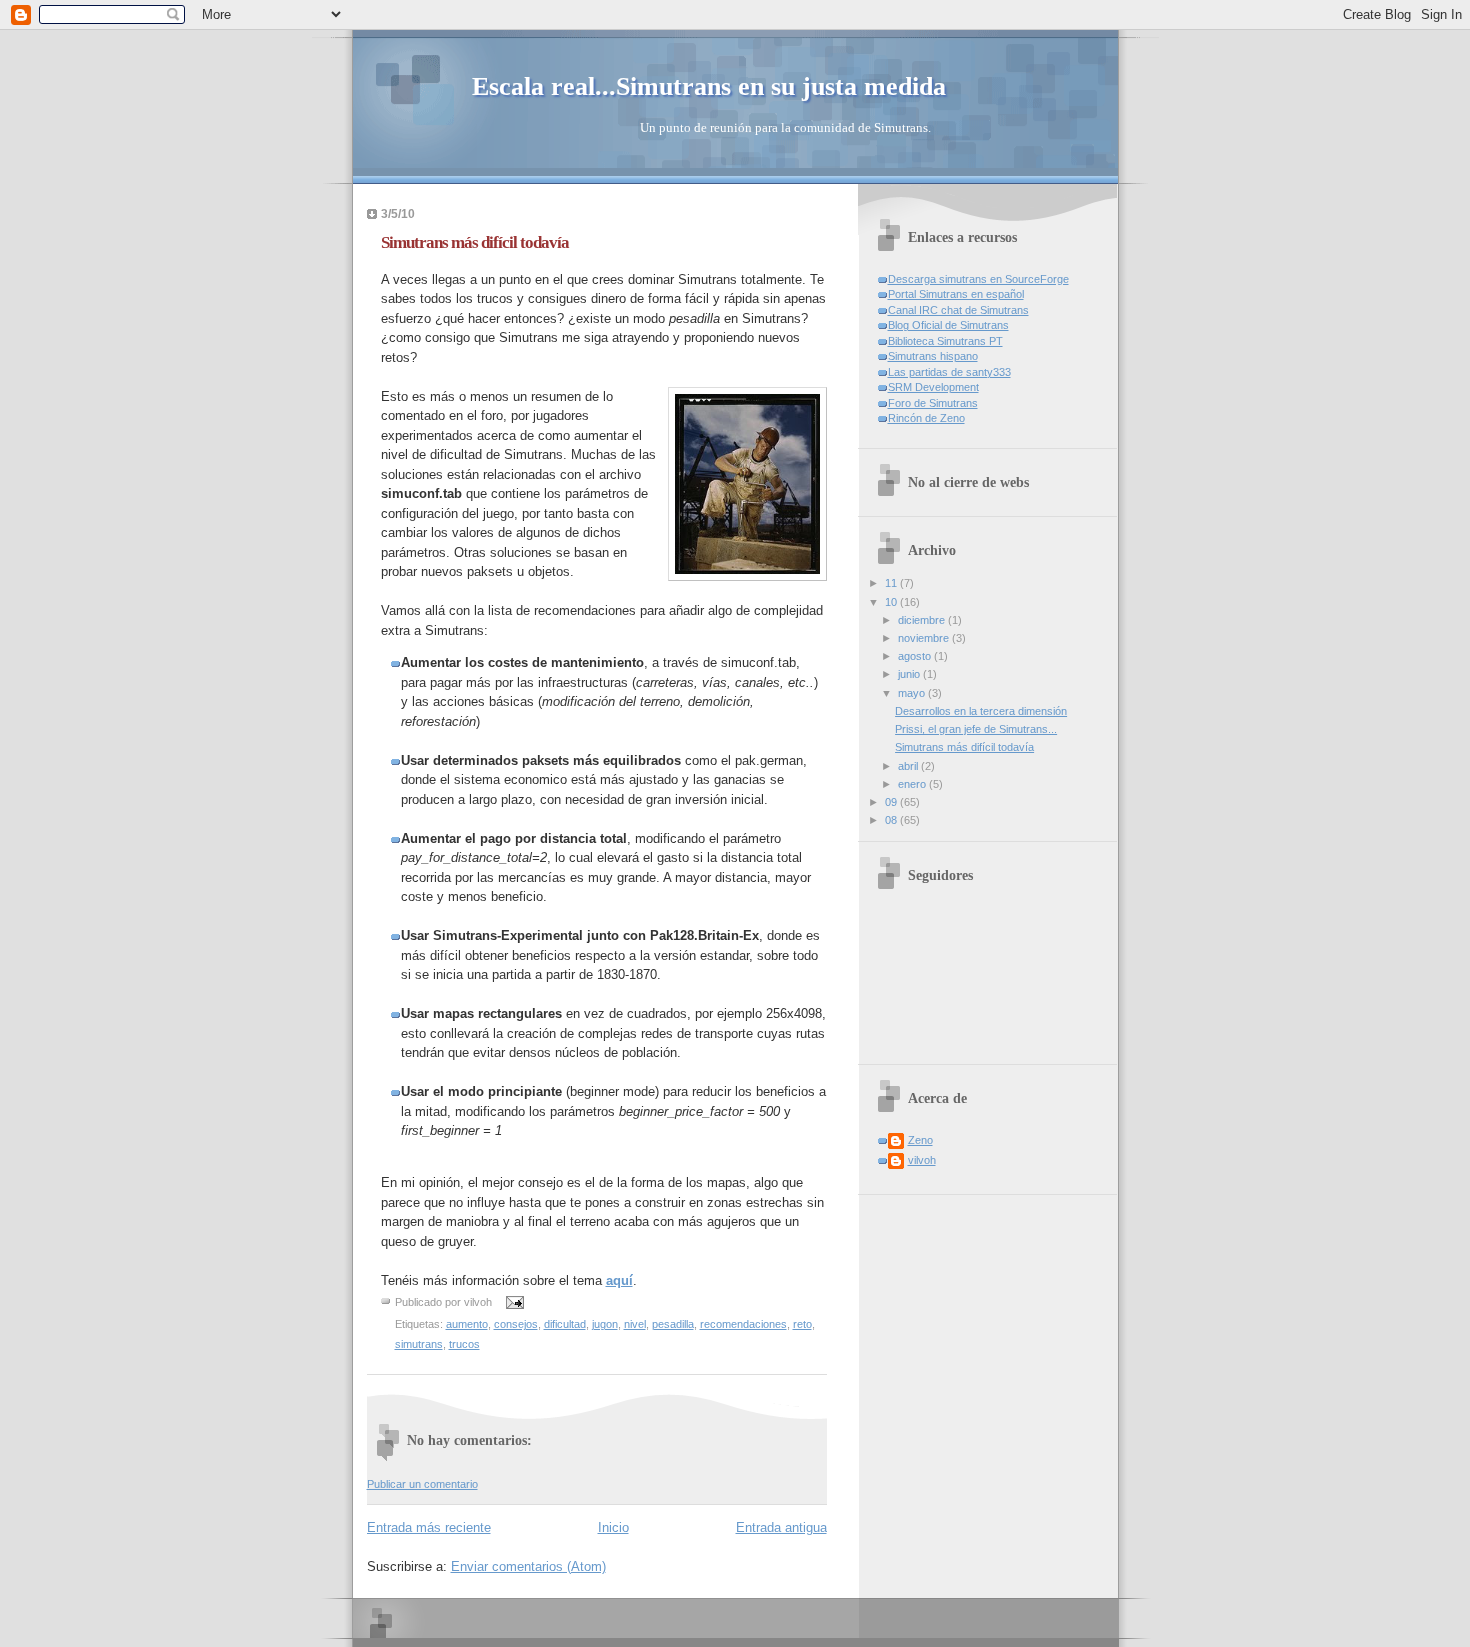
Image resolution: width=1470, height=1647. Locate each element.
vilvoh (922, 1160)
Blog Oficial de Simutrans (948, 325)
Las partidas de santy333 (949, 372)
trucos (464, 1344)
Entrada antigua (781, 1527)
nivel (635, 1324)
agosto (916, 656)
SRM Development (933, 387)
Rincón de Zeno (926, 418)
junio (910, 674)
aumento (467, 1324)
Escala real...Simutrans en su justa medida (709, 86)
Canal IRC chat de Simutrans (958, 310)
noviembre (925, 638)
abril (909, 766)
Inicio (613, 1527)
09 (892, 802)
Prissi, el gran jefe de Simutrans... (976, 729)
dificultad (565, 1324)
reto (802, 1324)
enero (913, 784)
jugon (605, 1324)
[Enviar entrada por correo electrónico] (513, 1302)
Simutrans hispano (933, 356)
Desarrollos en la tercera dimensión (981, 711)
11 (892, 583)
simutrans (419, 1344)
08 (892, 820)
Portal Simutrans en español (956, 294)
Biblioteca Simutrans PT (945, 341)
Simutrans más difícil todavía (475, 242)
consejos (516, 1324)
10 (892, 602)
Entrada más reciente (429, 1527)
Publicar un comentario (422, 1484)
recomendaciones (743, 1324)
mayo (913, 693)
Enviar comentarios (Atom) (528, 1566)
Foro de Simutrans (933, 403)
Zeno (920, 1140)
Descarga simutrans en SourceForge (978, 279)
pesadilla (673, 1324)
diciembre (923, 620)
